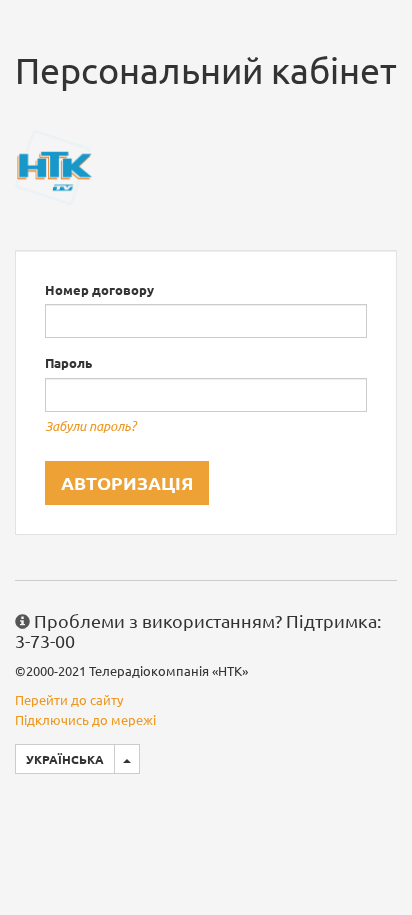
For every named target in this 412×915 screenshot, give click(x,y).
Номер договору (99, 289)
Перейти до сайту (69, 699)
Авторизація (127, 482)
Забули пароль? (90, 426)
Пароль (68, 362)
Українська (65, 759)
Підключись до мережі (85, 719)
